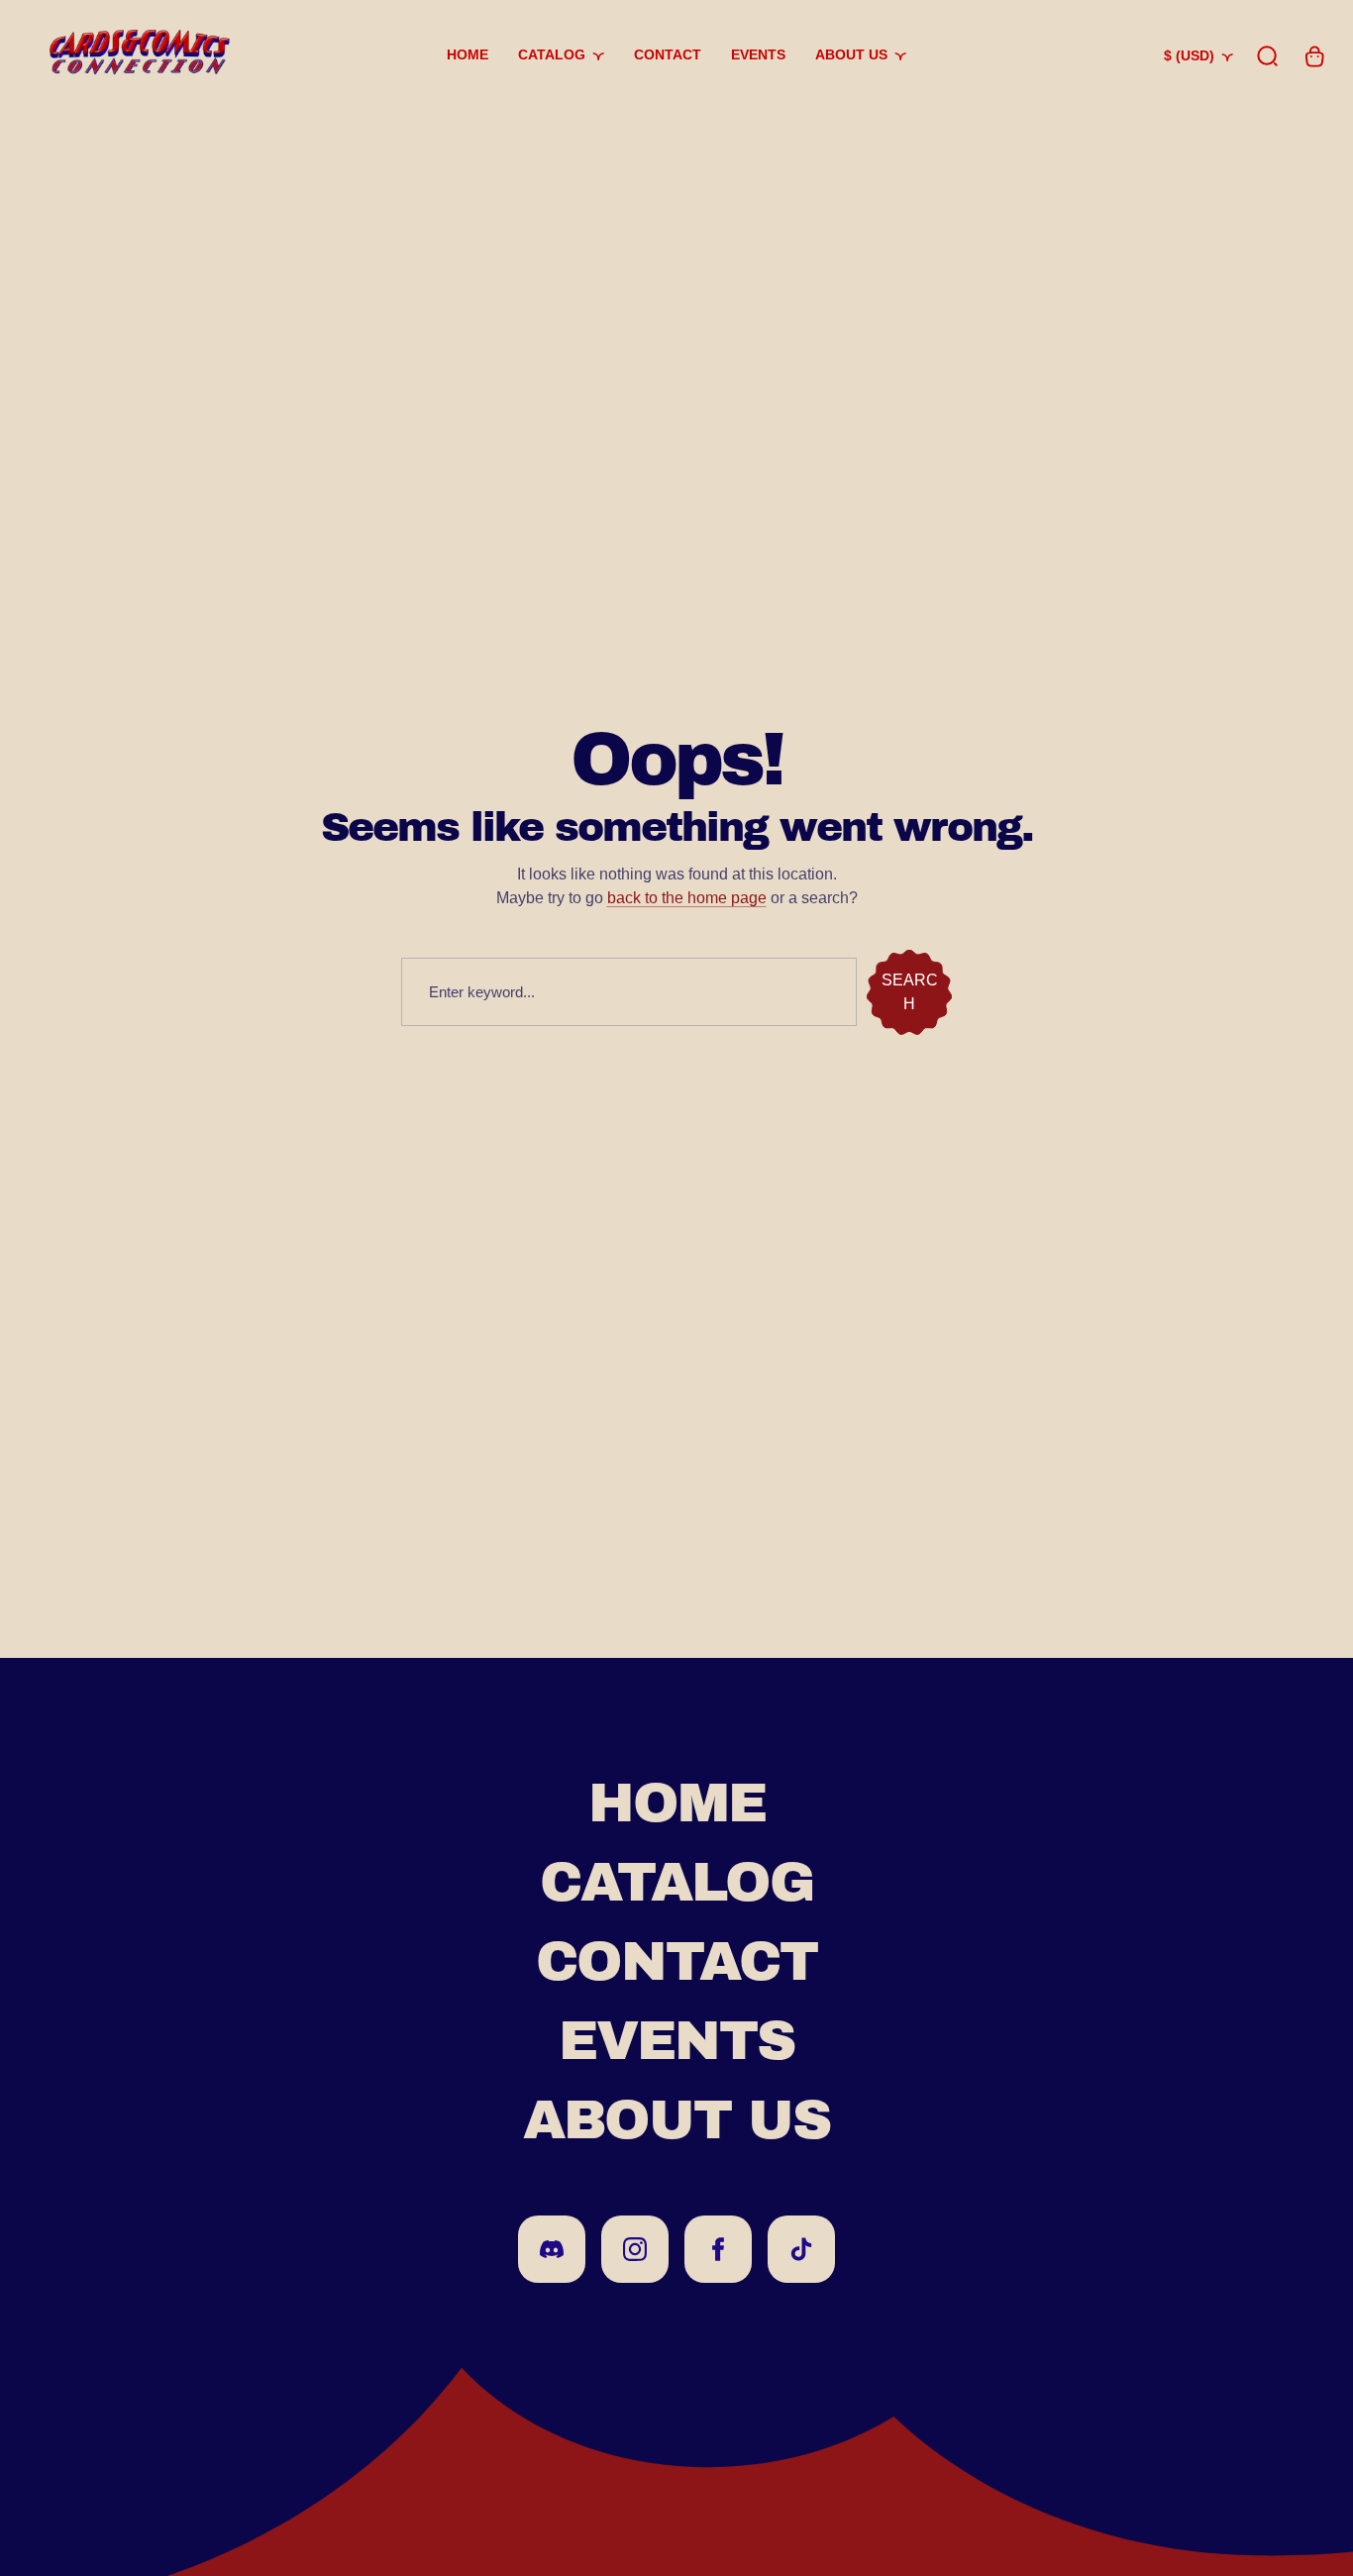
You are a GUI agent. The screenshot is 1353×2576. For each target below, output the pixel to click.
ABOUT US (676, 2120)
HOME (677, 1803)
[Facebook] (718, 2249)
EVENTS (676, 2041)
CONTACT (676, 1961)
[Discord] (552, 2249)
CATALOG (677, 1882)
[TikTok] (801, 2249)
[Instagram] (635, 2249)
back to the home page (687, 898)
